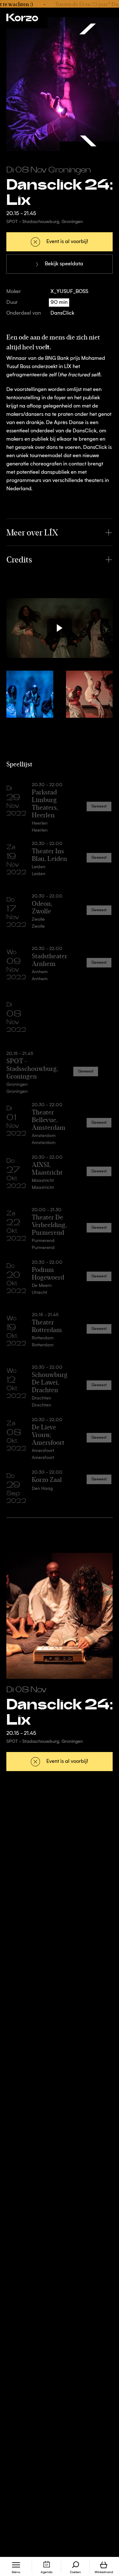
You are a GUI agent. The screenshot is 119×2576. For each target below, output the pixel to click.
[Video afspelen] (60, 628)
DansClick (62, 313)
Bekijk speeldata (64, 264)
